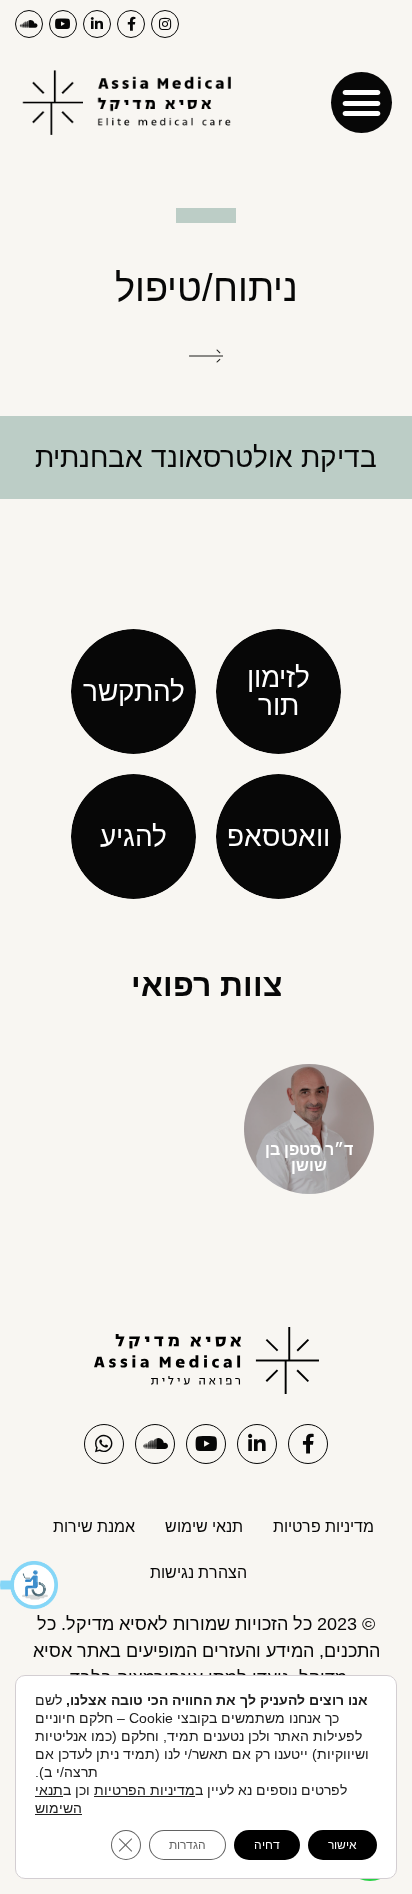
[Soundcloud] (29, 24)
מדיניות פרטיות (323, 1526)
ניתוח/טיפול (206, 288)
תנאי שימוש (204, 1526)
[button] (30, 1585)
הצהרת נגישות (198, 1572)
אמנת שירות (94, 1526)
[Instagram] (165, 24)
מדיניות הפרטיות (144, 1790)
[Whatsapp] (104, 1444)
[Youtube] (63, 24)
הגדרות (187, 1845)
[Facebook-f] (131, 24)
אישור (342, 1845)
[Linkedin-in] (97, 24)
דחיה (267, 1845)
